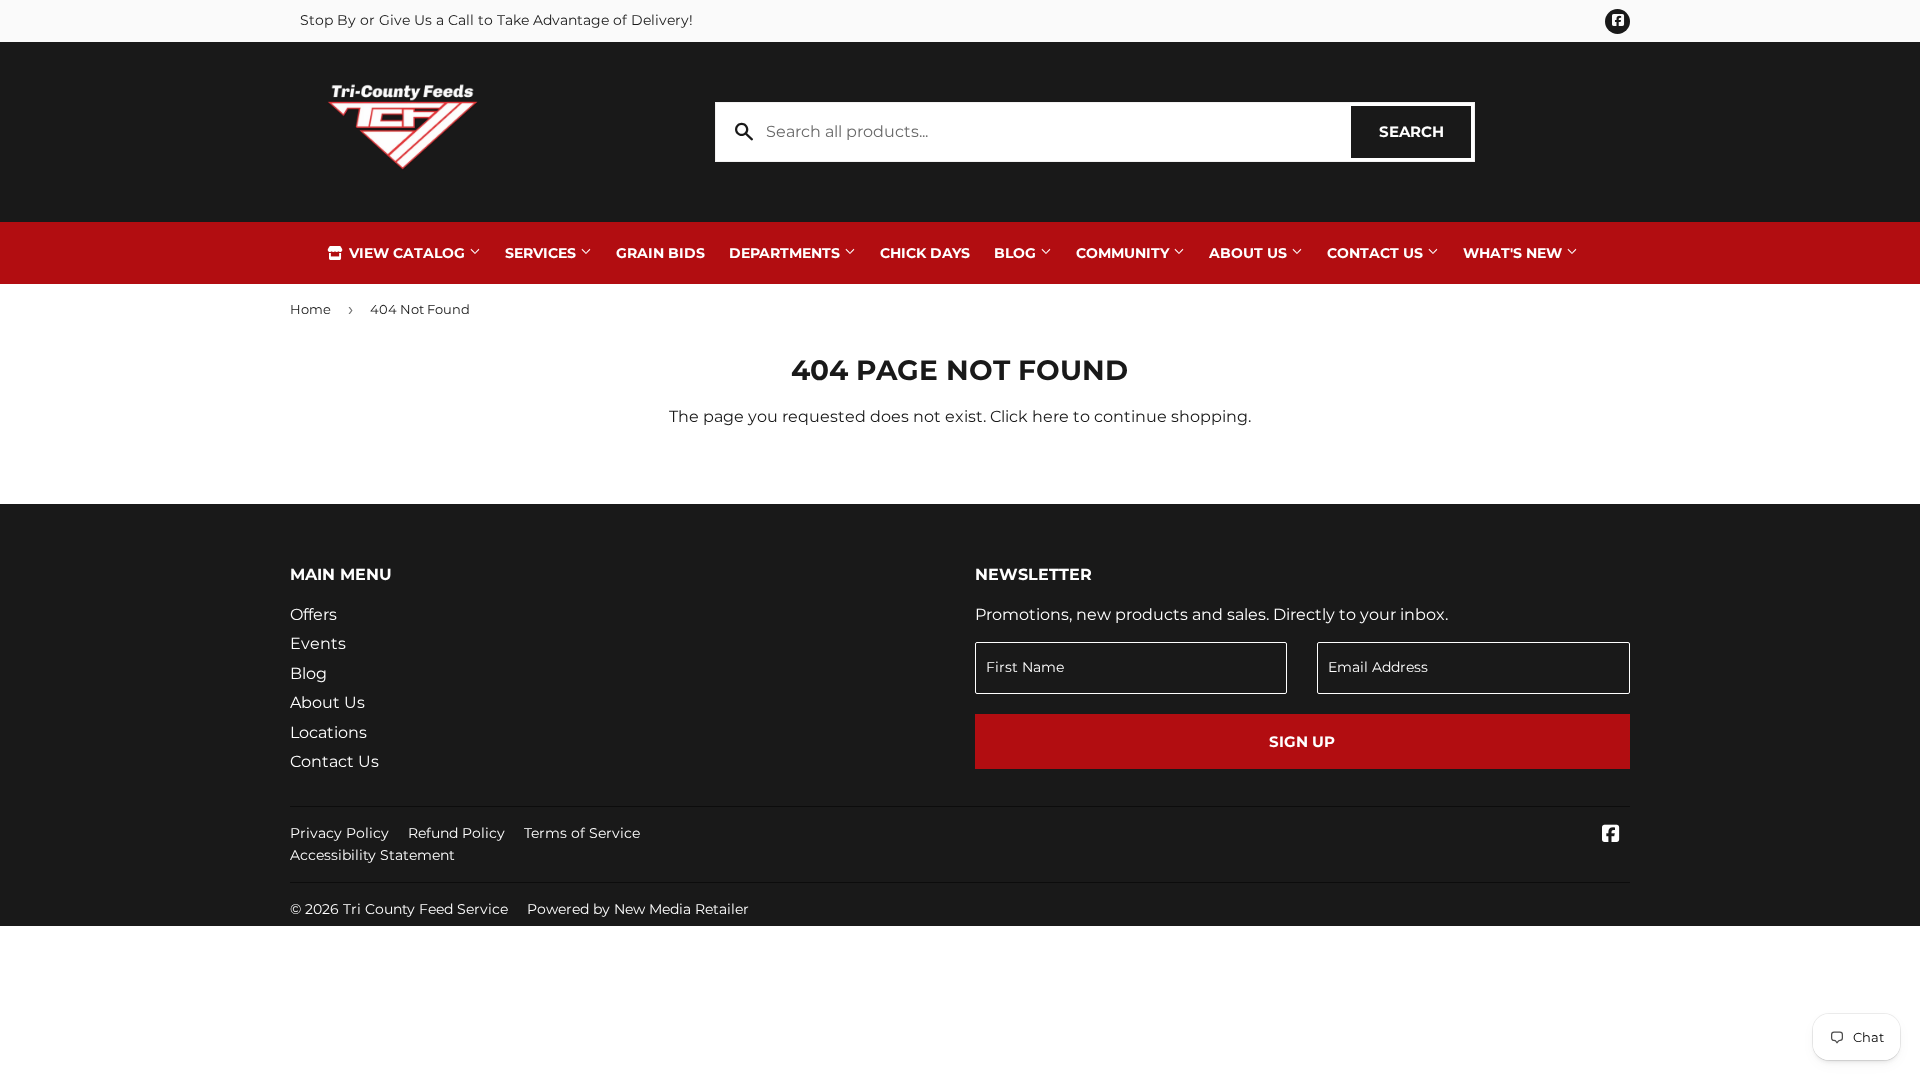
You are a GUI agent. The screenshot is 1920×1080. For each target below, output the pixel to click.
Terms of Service (582, 833)
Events (318, 643)
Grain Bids (660, 253)
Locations (328, 732)
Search (1425, 131)
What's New (1514, 253)
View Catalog (407, 253)
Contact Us (1377, 253)
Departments (786, 253)
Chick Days (925, 253)
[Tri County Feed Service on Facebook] (1611, 835)
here (1050, 416)
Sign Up (1302, 741)
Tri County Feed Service (425, 909)
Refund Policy (456, 833)
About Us (1250, 253)
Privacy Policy (339, 833)
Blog (1017, 253)
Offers (313, 614)
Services (542, 253)
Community (1124, 253)
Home (310, 309)
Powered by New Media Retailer (638, 909)
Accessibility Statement (372, 855)
